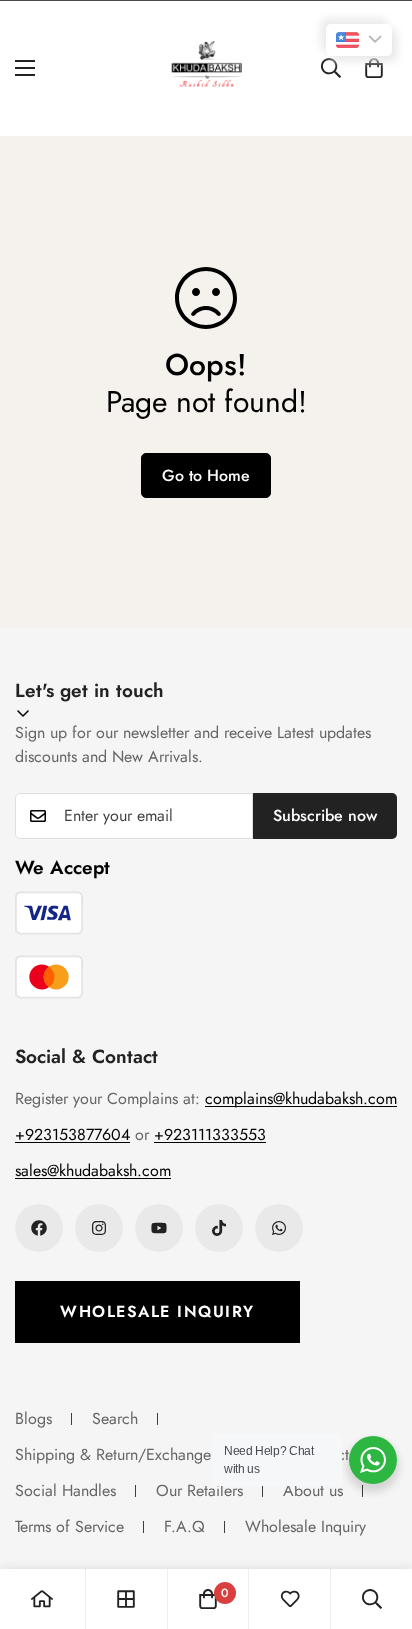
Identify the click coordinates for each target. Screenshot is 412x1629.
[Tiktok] (219, 1228)
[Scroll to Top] (376, 1523)
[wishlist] (290, 1599)
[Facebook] (39, 1228)
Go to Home (206, 475)
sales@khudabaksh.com (93, 1170)
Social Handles (65, 1490)
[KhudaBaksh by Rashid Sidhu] (206, 68)
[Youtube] (159, 1228)
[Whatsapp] (279, 1228)
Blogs (33, 1418)
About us (313, 1490)
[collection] (126, 1599)
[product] (42, 1599)
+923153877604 (72, 1134)
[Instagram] (99, 1228)
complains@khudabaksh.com (301, 1098)
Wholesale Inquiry (157, 1311)
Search (115, 1418)
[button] (374, 68)
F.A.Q (184, 1526)
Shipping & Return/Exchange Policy (136, 1454)
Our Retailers (199, 1490)
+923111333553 (210, 1134)
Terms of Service (69, 1526)
